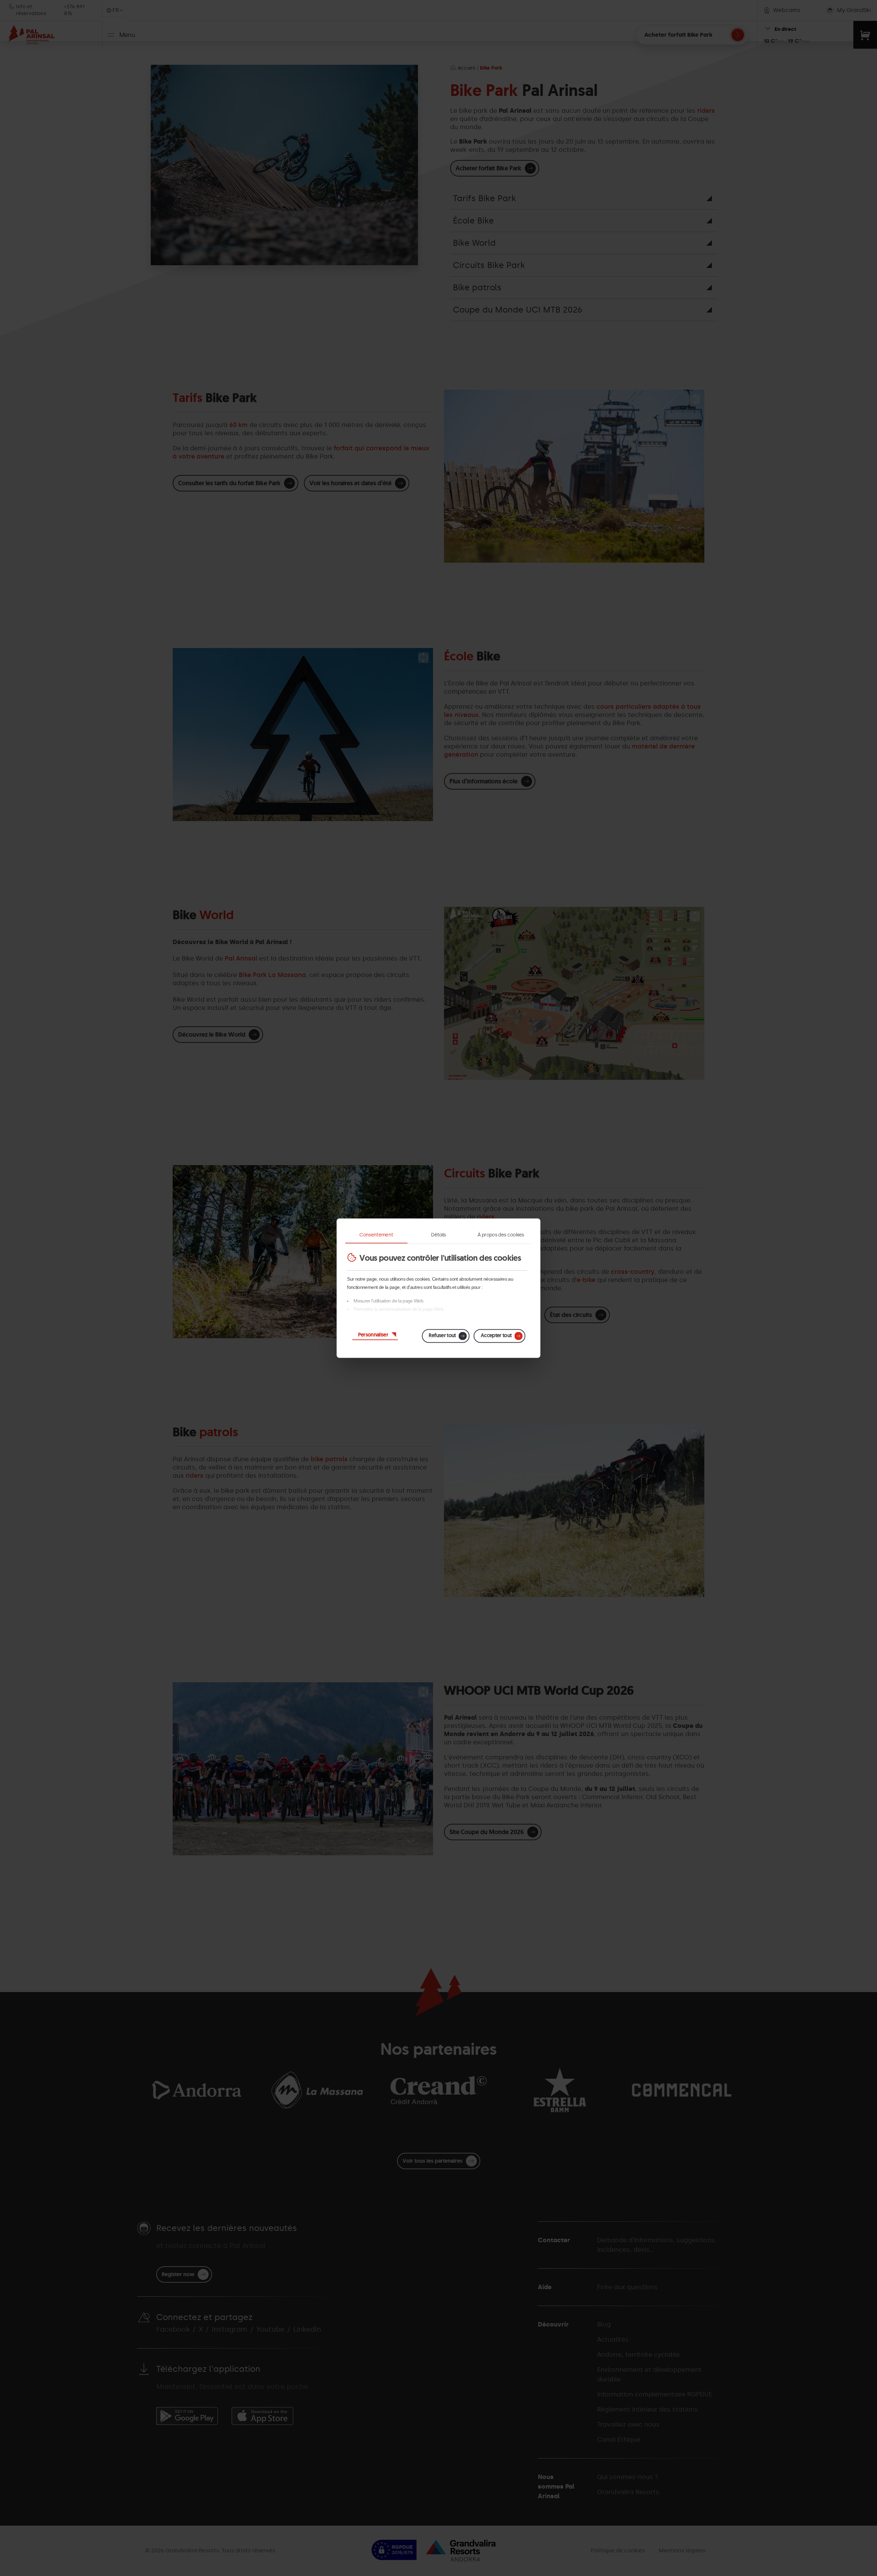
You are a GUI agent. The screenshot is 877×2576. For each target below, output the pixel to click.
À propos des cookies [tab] (501, 1235)
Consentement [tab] (376, 1235)
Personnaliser (373, 1334)
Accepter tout (496, 1335)
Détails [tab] (438, 1235)
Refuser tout (442, 1335)
